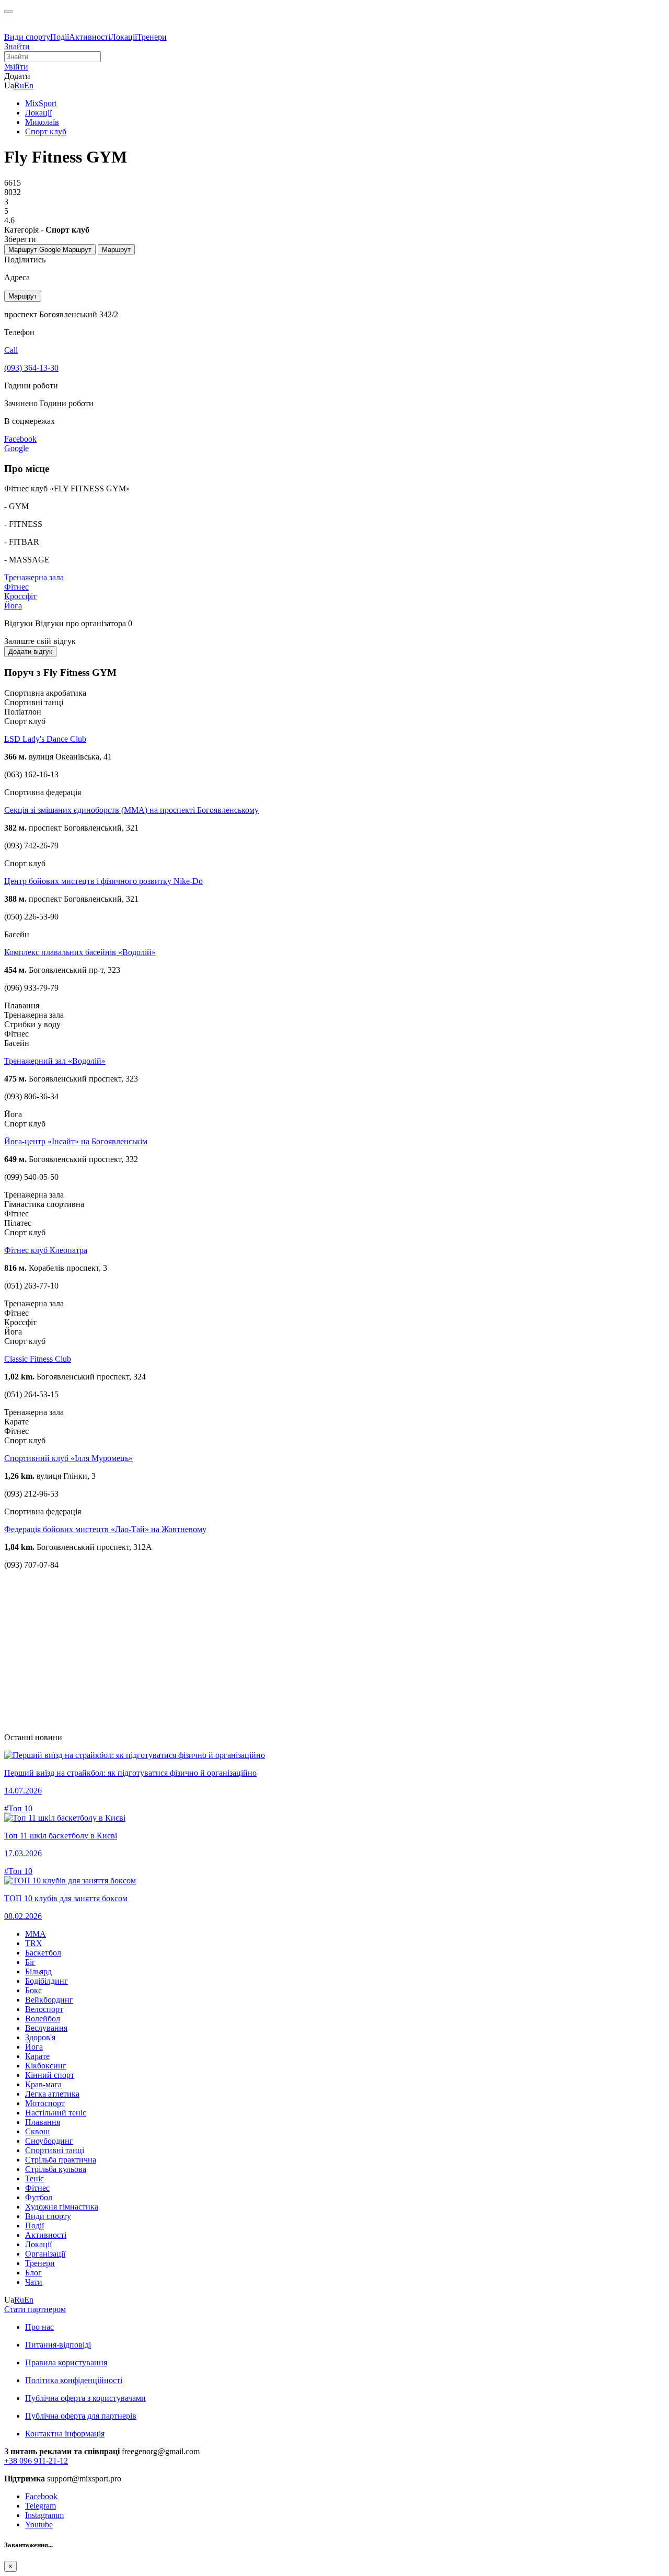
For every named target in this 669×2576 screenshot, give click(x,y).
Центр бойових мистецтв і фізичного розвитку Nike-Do (103, 881)
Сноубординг (49, 2141)
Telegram (41, 2506)
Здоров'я (40, 2037)
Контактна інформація (65, 2434)
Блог (33, 2273)
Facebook (41, 2496)
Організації (45, 2254)
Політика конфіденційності (74, 2380)
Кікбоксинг (46, 2066)
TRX (34, 1943)
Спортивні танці (55, 2150)
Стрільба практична (61, 2160)
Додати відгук (30, 652)
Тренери (152, 37)
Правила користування (66, 2362)
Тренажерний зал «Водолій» (55, 1061)
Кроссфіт (20, 596)
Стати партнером (35, 2309)
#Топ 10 (18, 1808)
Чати (34, 2282)
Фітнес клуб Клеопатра (46, 1250)
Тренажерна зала (34, 577)
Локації (124, 37)
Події (60, 37)
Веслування (46, 2028)
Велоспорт (44, 2009)
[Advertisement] (318, 1651)
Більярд (38, 1971)
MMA (36, 1934)
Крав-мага (43, 2084)
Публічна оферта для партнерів (81, 2416)
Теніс (34, 2178)
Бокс (33, 1990)
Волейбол (43, 2019)
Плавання (43, 2122)
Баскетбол (43, 1953)
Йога (13, 606)
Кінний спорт (50, 2075)
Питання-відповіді (58, 2345)
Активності (90, 37)
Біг (30, 1962)
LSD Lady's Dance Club (45, 739)
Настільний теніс (56, 2113)
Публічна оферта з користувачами (85, 2398)
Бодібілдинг (47, 1981)
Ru (19, 85)
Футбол (39, 2197)
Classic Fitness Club (38, 1359)
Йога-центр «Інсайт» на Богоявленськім (76, 1141)
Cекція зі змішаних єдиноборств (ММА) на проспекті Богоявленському (131, 810)
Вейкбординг (49, 2000)
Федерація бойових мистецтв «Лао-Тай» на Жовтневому (105, 1529)
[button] (16, 67)
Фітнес (16, 587)
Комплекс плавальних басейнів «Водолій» (80, 952)
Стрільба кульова (56, 2169)
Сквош (37, 2131)
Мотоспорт (45, 2103)
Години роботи (67, 403)
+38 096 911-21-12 (36, 2461)
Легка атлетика (52, 2094)
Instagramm (44, 2515)
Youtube (39, 2525)
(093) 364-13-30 (31, 368)
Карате (37, 2056)
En (29, 85)
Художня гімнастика (62, 2207)
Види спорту (27, 37)
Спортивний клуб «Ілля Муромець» (68, 1458)
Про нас (39, 2327)
